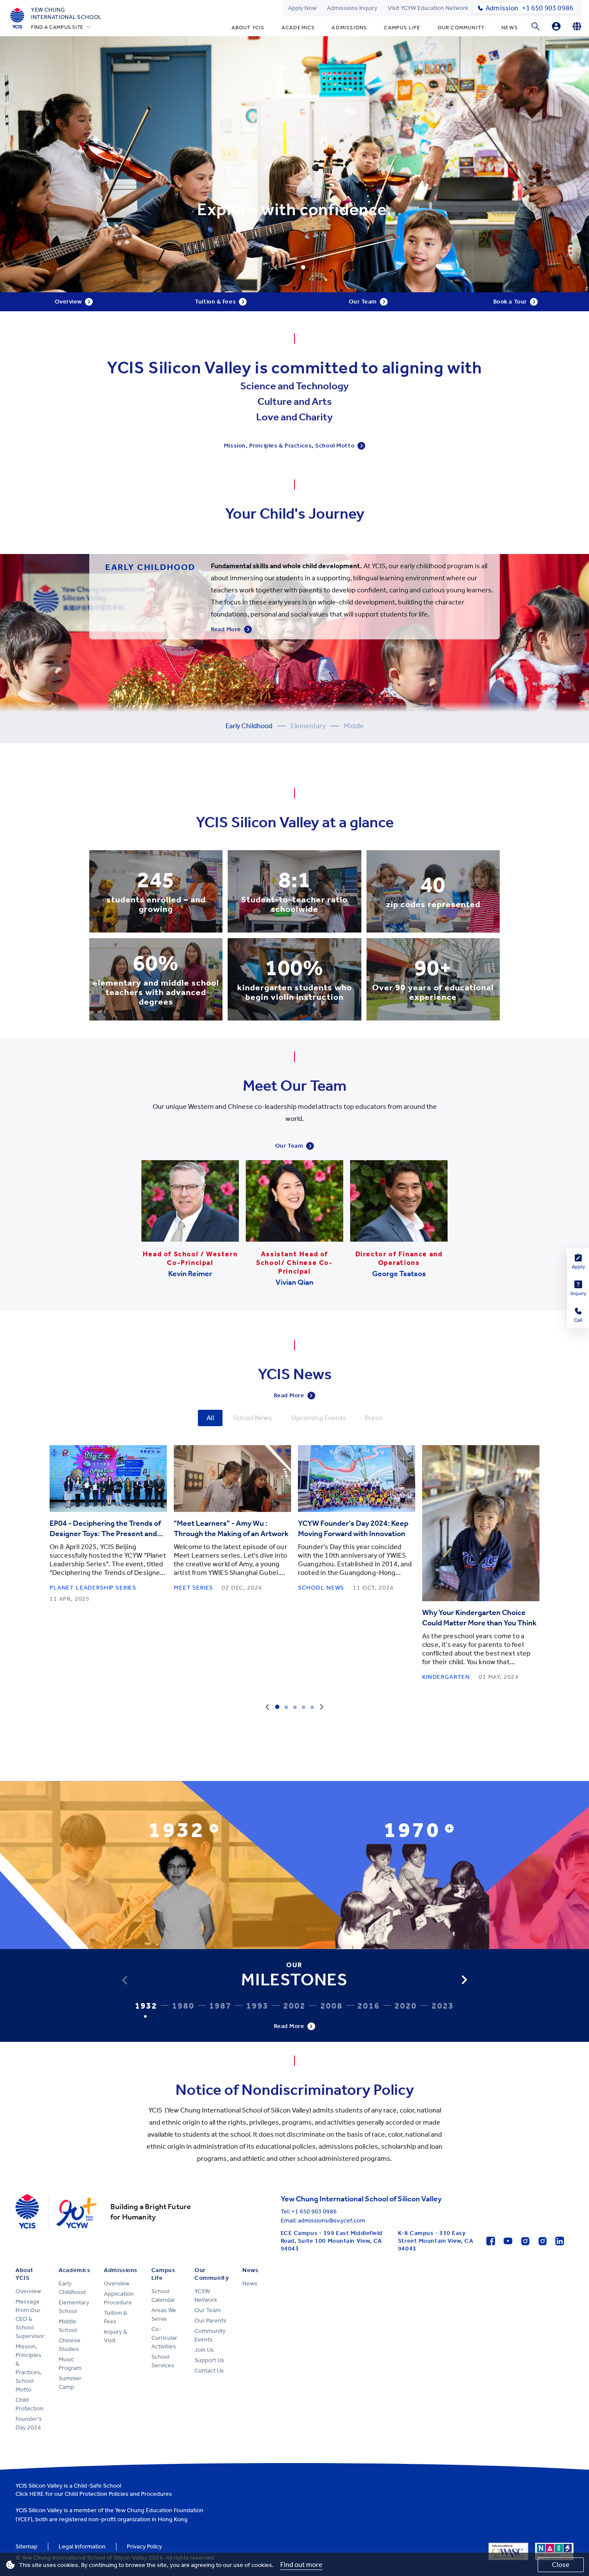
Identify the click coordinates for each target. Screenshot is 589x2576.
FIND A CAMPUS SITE (57, 27)
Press (374, 1418)
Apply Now (302, 8)
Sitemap (27, 2546)
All (210, 1418)
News (510, 28)
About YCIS (248, 28)
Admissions (349, 28)
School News (253, 1418)
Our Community (461, 28)
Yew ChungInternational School (66, 13)
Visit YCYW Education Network (428, 8)
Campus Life (402, 28)
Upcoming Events (319, 1418)
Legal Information (82, 2546)
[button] (464, 1980)
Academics (298, 28)
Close (561, 2565)
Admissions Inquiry (352, 8)
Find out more (301, 2565)
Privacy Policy (144, 2546)
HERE (37, 2494)
